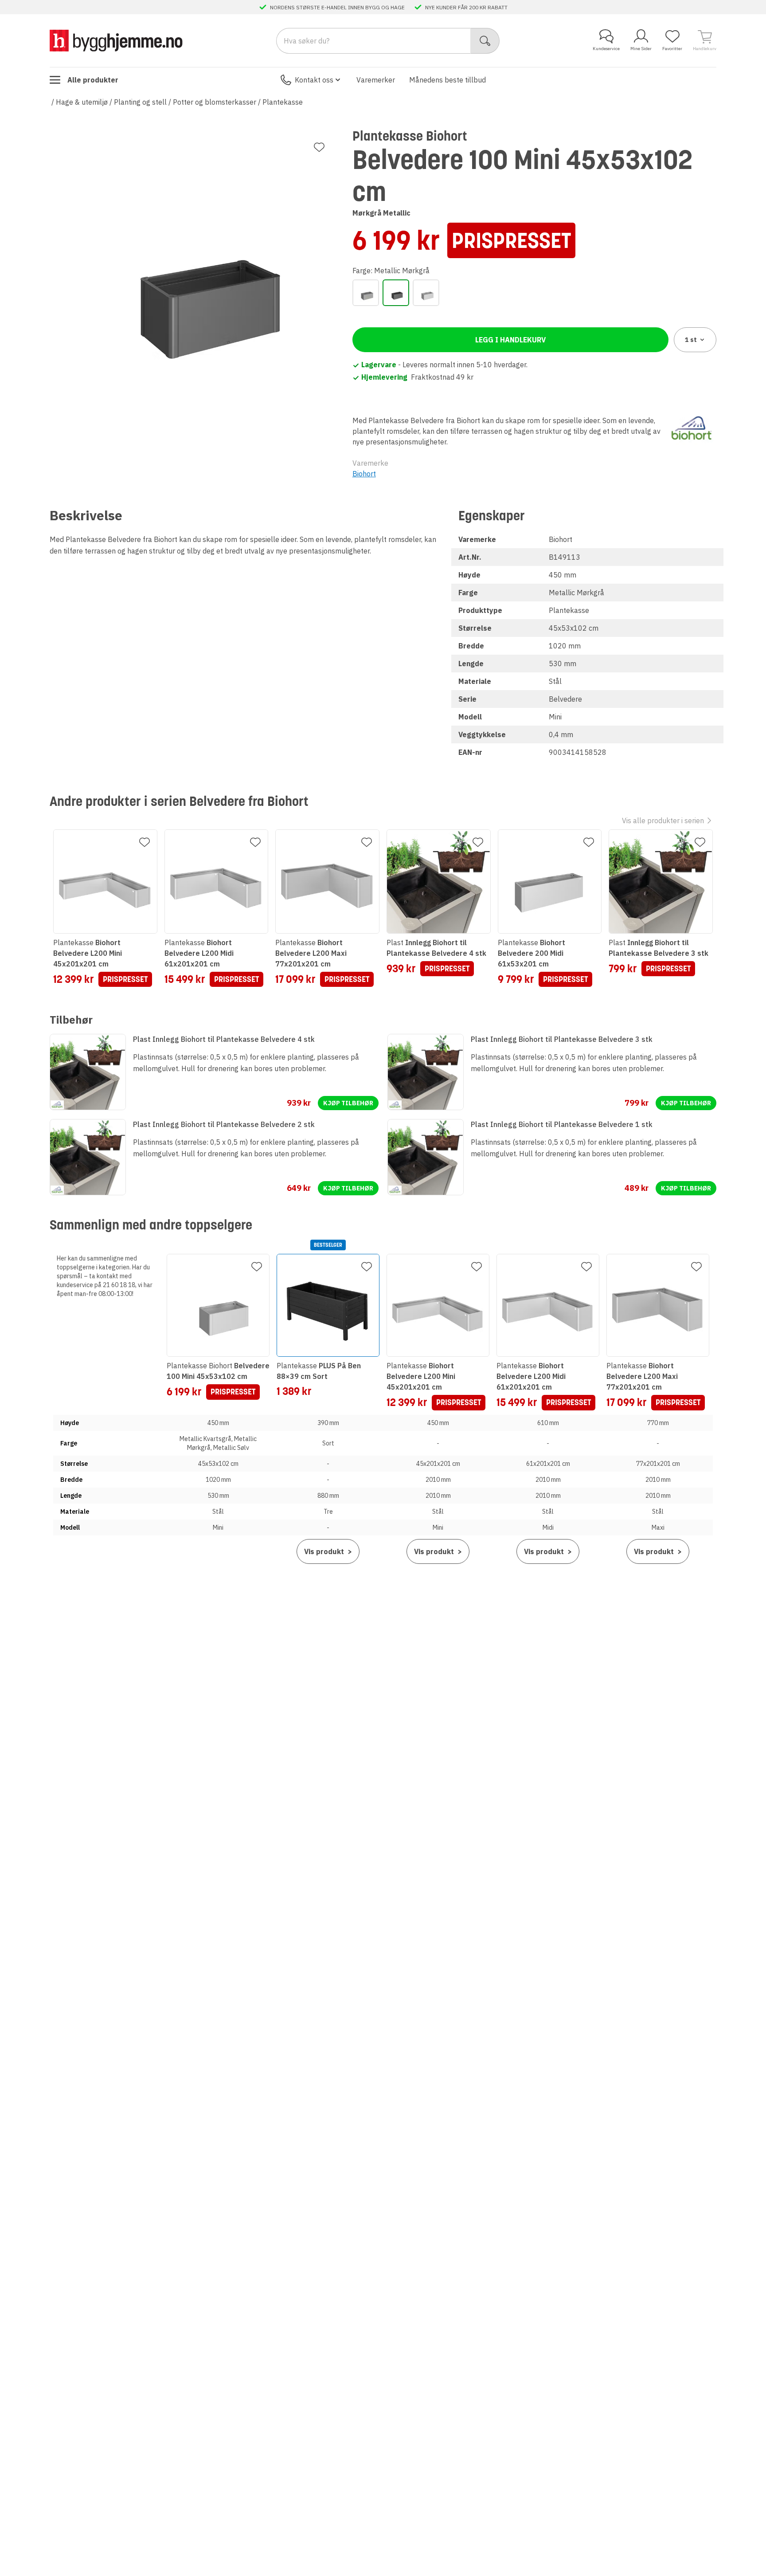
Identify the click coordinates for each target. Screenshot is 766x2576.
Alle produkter (93, 80)
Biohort (364, 474)
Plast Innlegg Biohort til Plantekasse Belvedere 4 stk (224, 1039)
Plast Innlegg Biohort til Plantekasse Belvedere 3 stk (562, 1039)
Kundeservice (606, 49)
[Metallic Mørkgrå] (396, 293)
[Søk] (485, 41)
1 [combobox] (691, 340)
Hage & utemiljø (82, 102)
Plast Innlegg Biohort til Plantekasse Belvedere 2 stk (224, 1124)
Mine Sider (641, 49)
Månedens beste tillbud (447, 80)
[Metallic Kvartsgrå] (366, 293)
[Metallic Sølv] (426, 293)
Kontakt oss (314, 80)
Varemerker (376, 80)
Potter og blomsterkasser (215, 102)
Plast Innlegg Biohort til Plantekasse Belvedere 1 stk (562, 1124)
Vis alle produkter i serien (663, 821)
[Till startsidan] (116, 41)
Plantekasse (283, 102)
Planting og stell (140, 102)
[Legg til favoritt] (319, 147)
